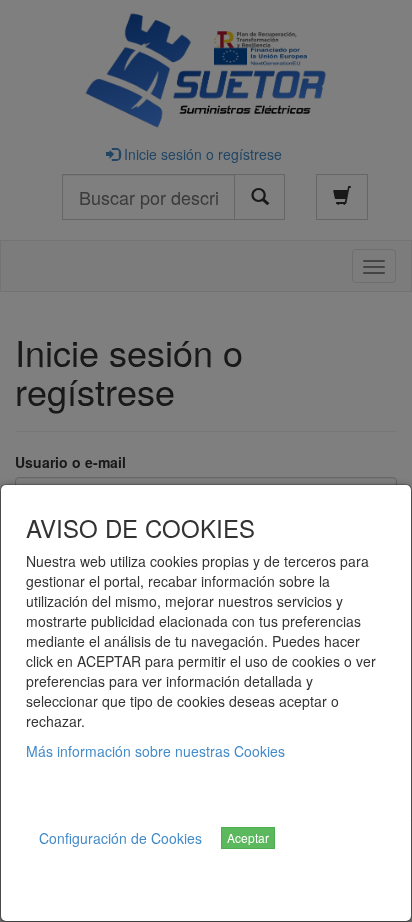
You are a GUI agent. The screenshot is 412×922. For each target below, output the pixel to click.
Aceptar (248, 837)
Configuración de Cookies (120, 838)
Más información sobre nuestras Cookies (155, 751)
